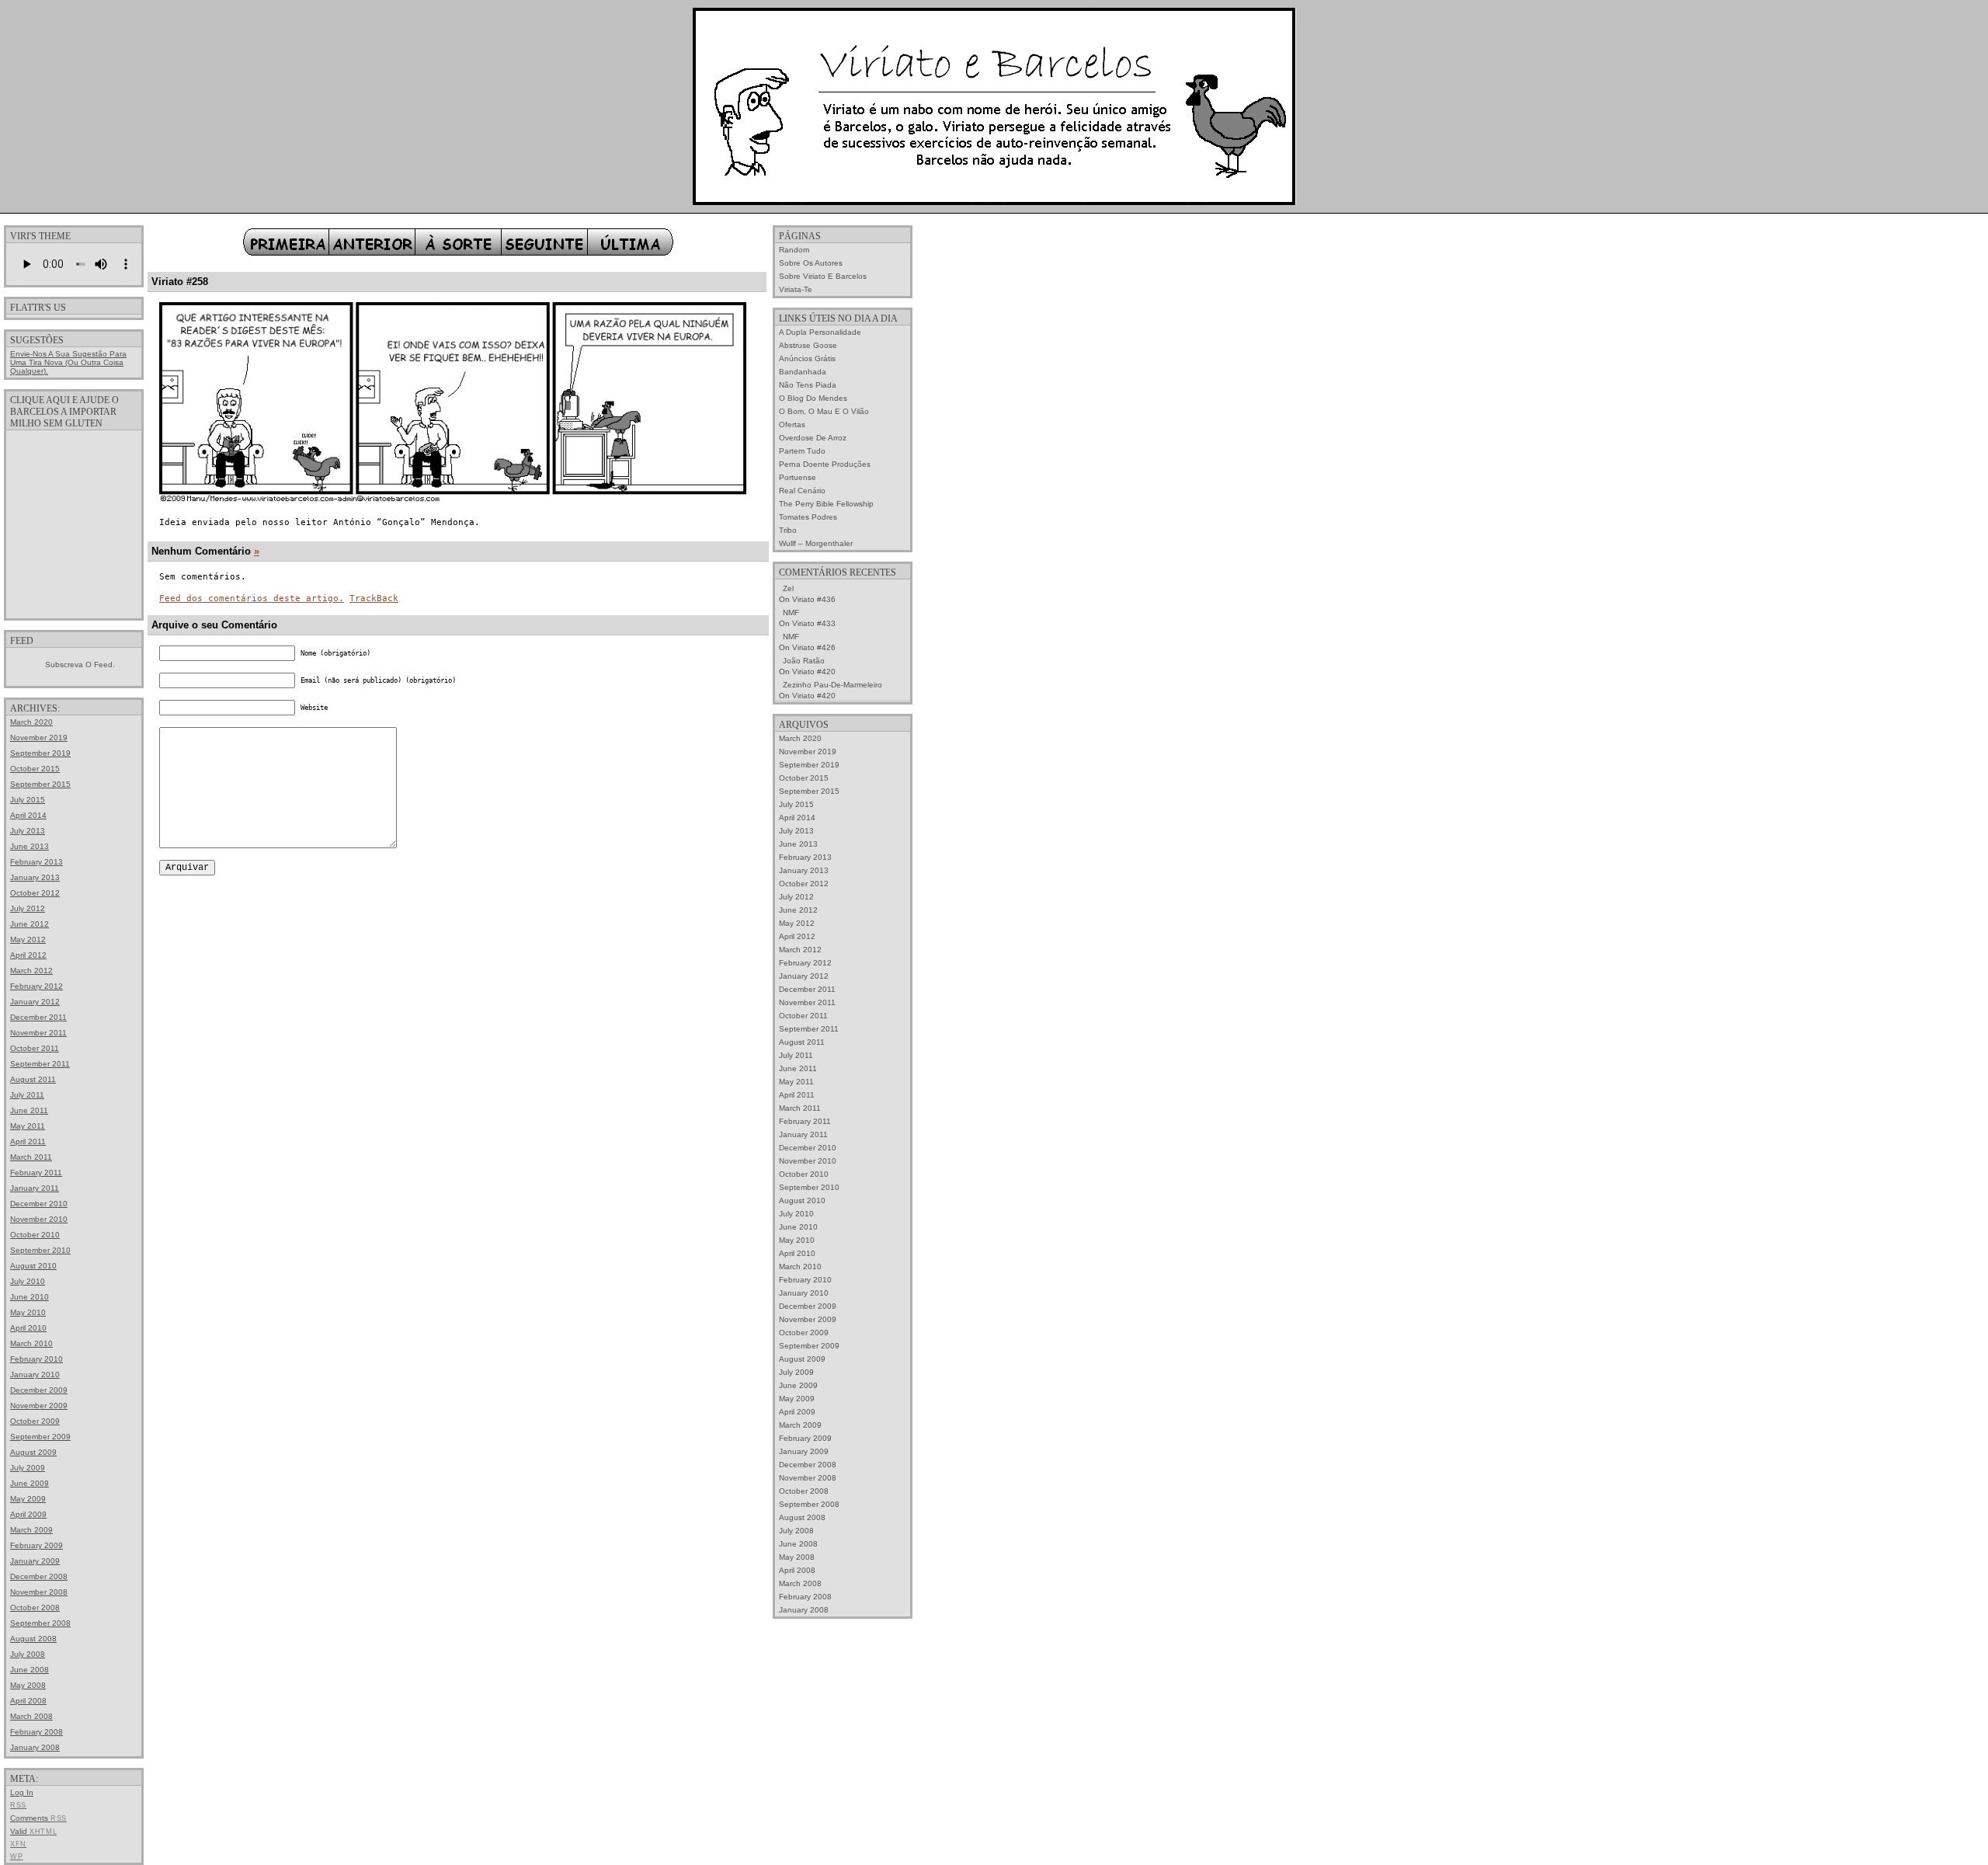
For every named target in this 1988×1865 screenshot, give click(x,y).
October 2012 (35, 893)
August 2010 (33, 1266)
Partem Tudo (802, 451)
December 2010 (39, 1204)
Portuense (798, 477)
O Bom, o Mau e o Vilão (824, 411)
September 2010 (40, 1250)
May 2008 (28, 1685)
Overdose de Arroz (813, 438)
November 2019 (39, 738)
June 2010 (30, 1297)
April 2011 (28, 1141)
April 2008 (28, 1701)
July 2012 (28, 908)
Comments (38, 1818)
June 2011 (29, 1110)
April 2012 (28, 955)
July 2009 (28, 1468)
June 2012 (30, 924)
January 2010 (35, 1374)
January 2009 (35, 1561)
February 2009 (36, 1545)
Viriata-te (796, 289)
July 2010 (28, 1281)
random (794, 250)
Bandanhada (803, 372)
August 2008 (33, 1639)
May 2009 (28, 1499)
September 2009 (40, 1437)
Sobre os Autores (811, 263)
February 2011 (36, 1173)
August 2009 (33, 1452)
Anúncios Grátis (807, 358)
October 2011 (35, 1048)
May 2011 (28, 1126)
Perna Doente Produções (825, 464)
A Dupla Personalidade (820, 332)
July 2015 (28, 800)
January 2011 (35, 1188)
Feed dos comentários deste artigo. (252, 598)
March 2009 (31, 1530)
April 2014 (28, 815)
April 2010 (28, 1328)
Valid (33, 1831)
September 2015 (40, 784)
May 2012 (28, 939)
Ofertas (792, 424)
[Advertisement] (74, 524)
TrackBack (374, 598)
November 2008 (39, 1592)
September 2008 (40, 1623)
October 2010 (35, 1235)
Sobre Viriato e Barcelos (823, 276)
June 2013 (30, 846)
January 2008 (35, 1747)
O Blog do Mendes (813, 398)
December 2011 (38, 1017)
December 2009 (39, 1390)
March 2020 (31, 722)
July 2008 (28, 1654)
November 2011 (38, 1033)
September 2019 (40, 753)
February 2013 (36, 862)
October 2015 (35, 769)
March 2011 (31, 1157)
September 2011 (40, 1064)
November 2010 (39, 1219)
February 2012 (36, 986)
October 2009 (35, 1421)
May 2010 (28, 1312)
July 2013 (28, 831)
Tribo (788, 530)
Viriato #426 (814, 647)
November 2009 (39, 1406)
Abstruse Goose (808, 345)
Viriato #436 (814, 599)
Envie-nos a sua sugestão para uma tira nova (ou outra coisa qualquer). (68, 362)
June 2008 (30, 1670)
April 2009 (28, 1514)
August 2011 (33, 1079)
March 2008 (31, 1716)
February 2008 (36, 1732)
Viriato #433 (814, 623)
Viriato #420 (814, 672)
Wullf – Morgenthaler (816, 543)
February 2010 (36, 1359)
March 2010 (31, 1343)
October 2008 (35, 1608)
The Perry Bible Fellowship (826, 504)
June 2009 (30, 1483)
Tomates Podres (808, 517)
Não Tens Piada (808, 385)
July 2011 (27, 1095)
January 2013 (35, 877)
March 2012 (31, 971)
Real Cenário (802, 491)
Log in (22, 1792)
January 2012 (35, 1002)
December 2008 (39, 1576)
